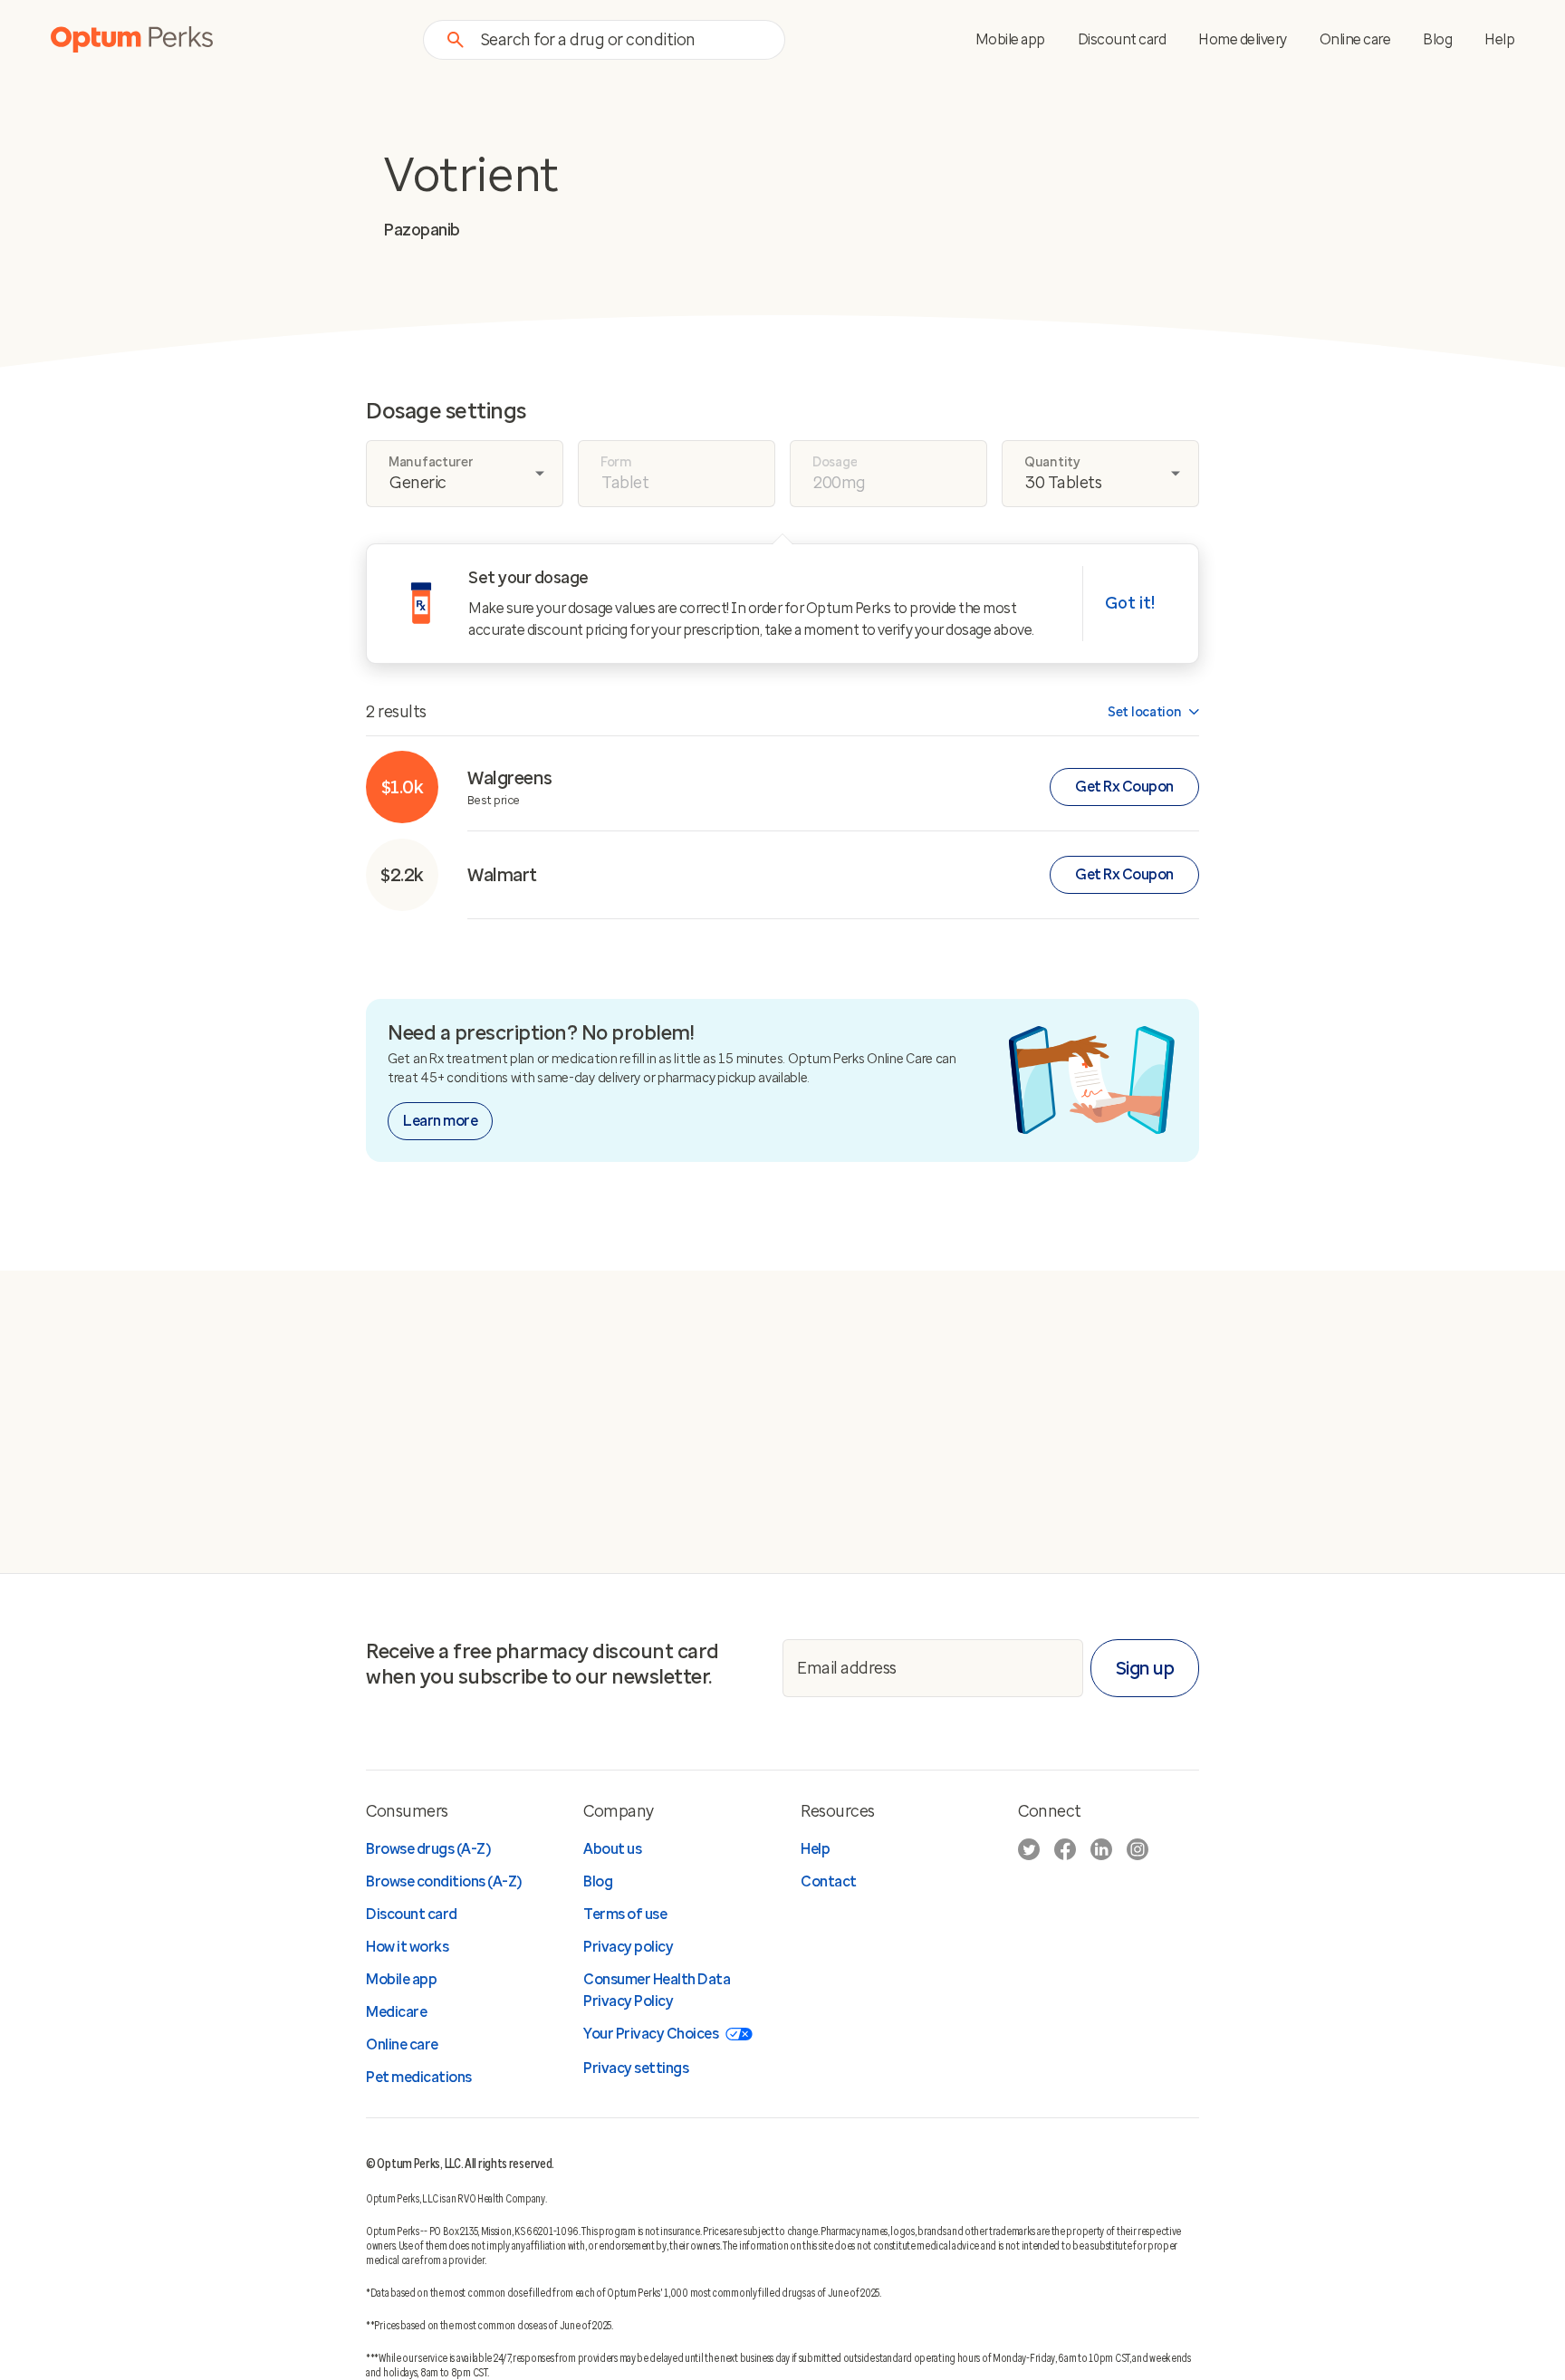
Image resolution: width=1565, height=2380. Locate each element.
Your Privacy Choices (651, 2034)
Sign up (1145, 1668)
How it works (407, 1947)
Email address (847, 1668)
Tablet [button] (625, 483)
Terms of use (625, 1914)
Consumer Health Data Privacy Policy (657, 1990)
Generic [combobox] (418, 483)
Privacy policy (628, 1947)
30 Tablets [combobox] (1063, 483)
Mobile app (1010, 39)
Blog (1437, 39)
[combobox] (622, 39)
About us (612, 1849)
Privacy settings (636, 2068)
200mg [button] (840, 483)
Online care (1355, 39)
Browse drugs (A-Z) (428, 1849)
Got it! (1130, 603)
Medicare (396, 2012)
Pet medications (419, 2077)
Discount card (1122, 39)
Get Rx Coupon (1124, 787)
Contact (829, 1881)
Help (1499, 39)
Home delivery (1243, 39)
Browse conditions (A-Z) (444, 1881)
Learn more (440, 1121)
